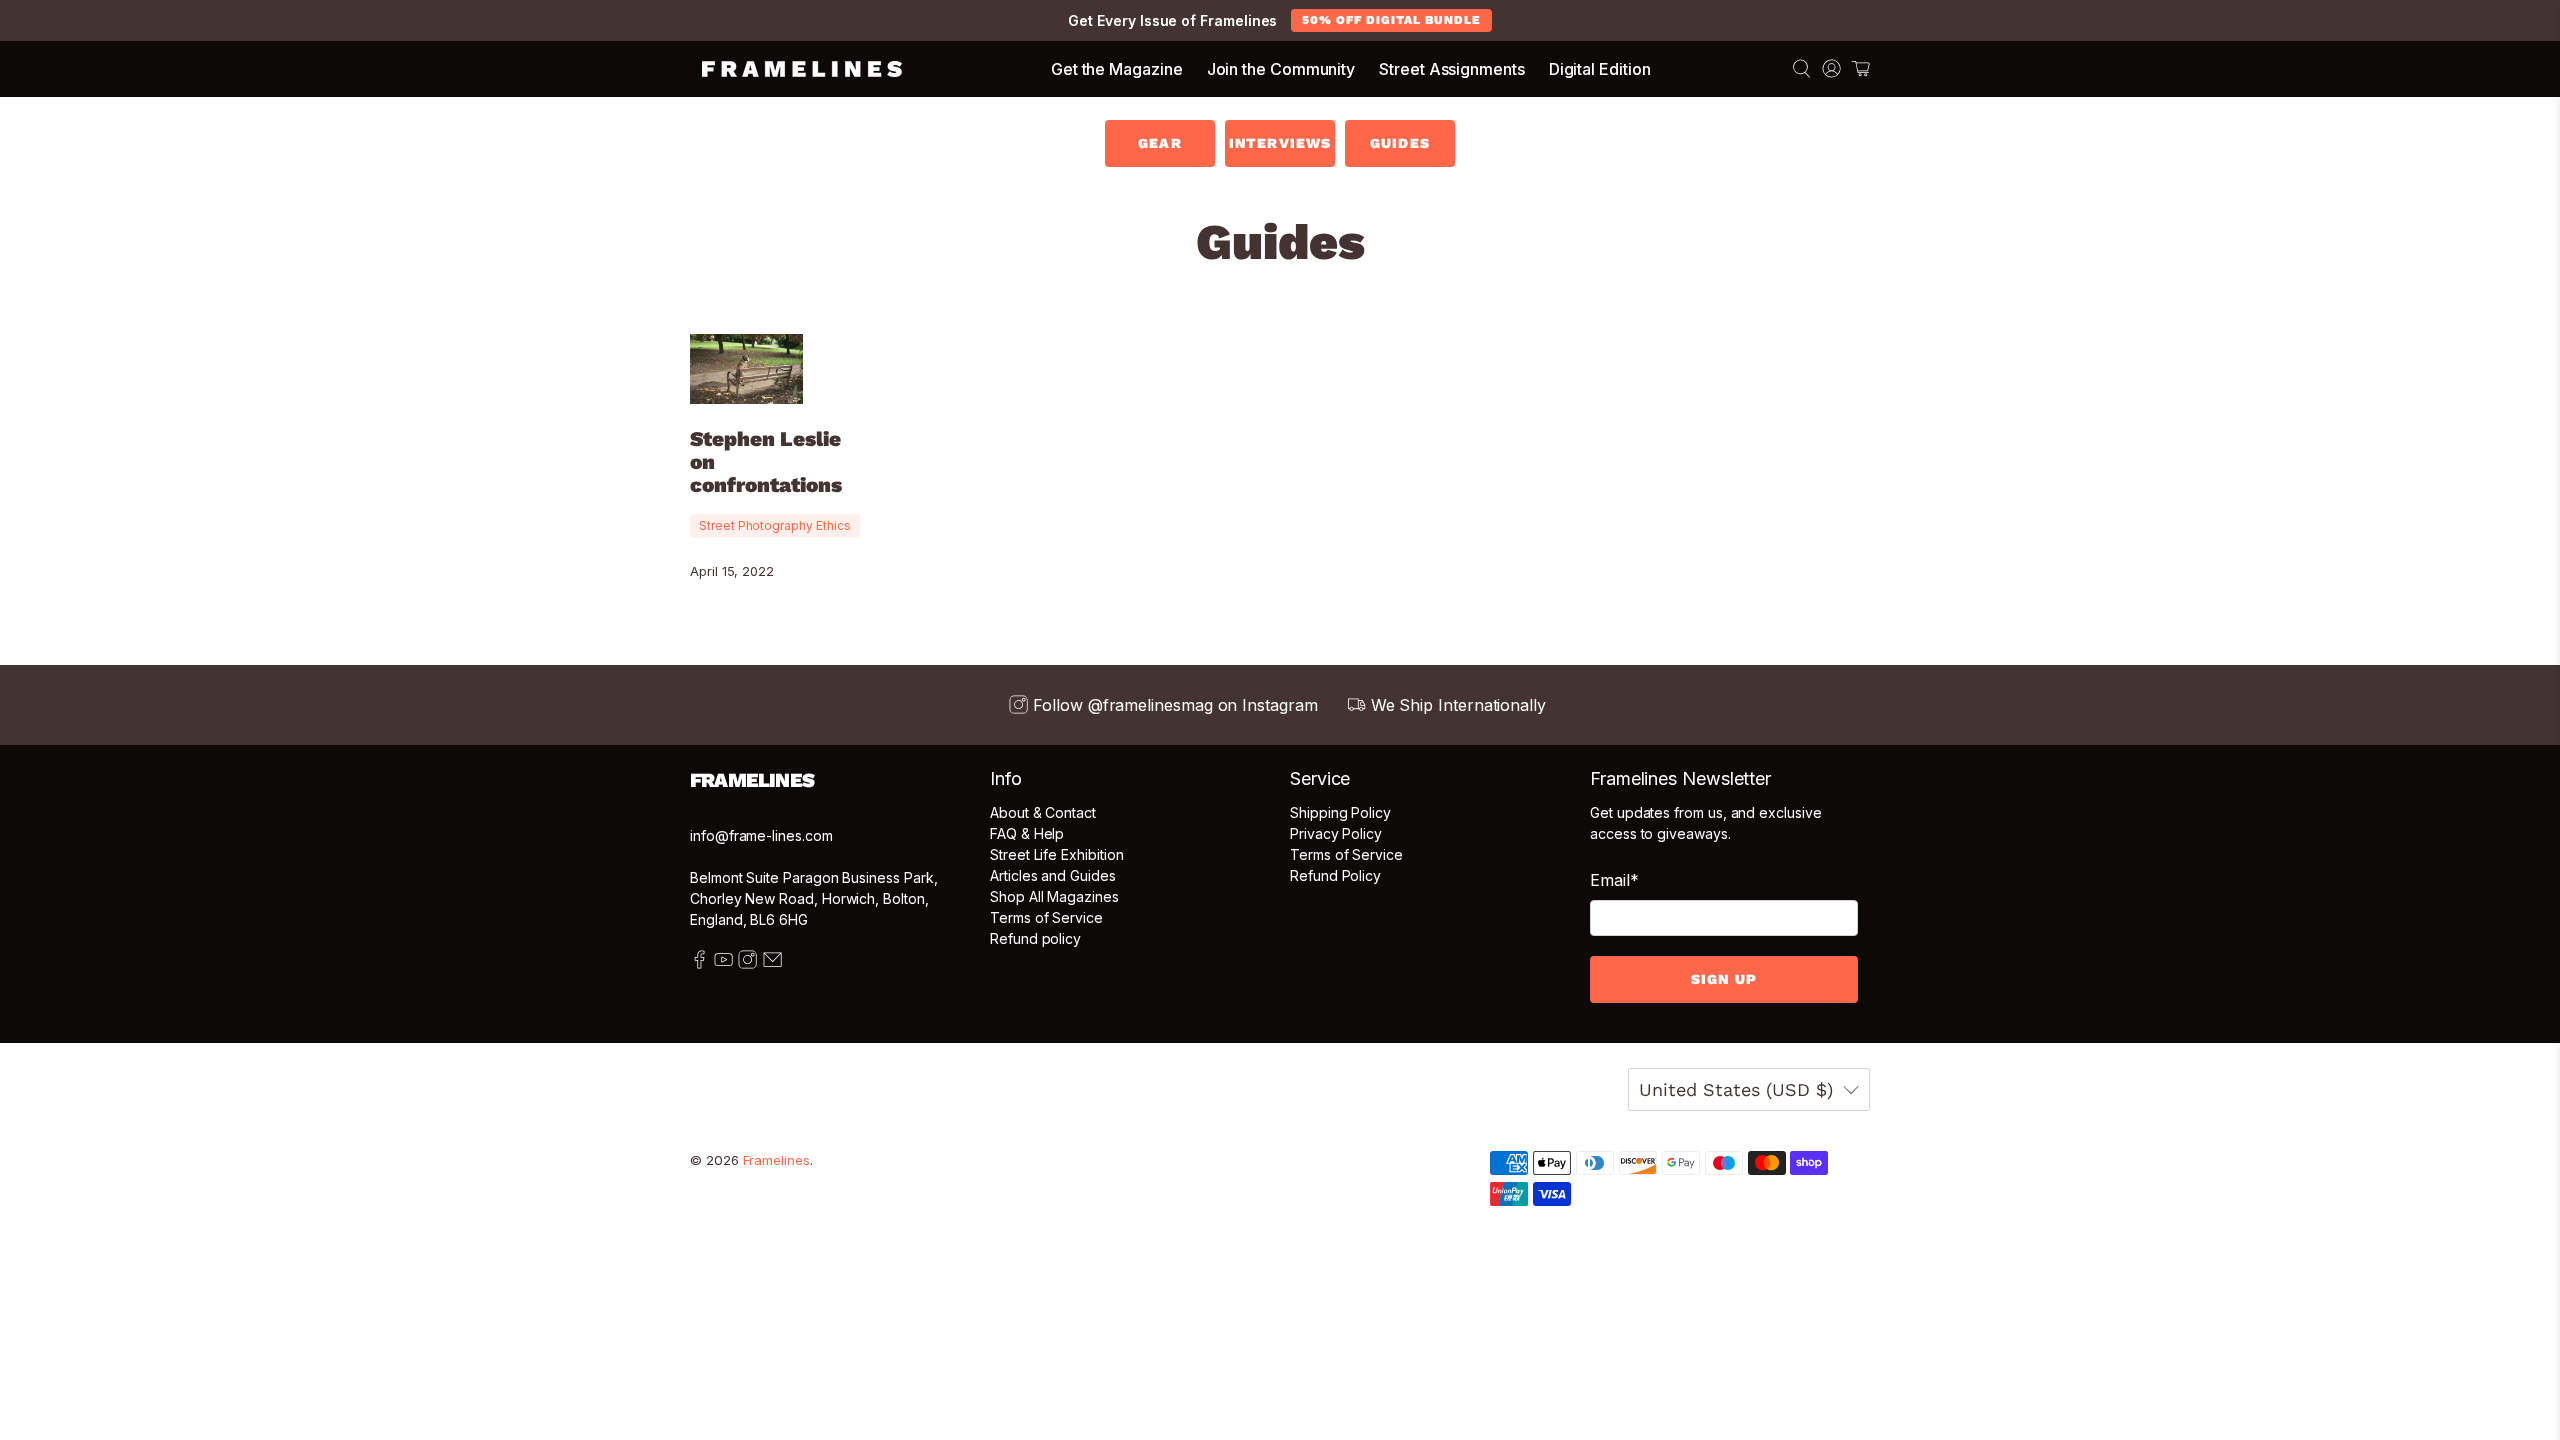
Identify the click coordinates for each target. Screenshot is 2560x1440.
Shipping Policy (1340, 812)
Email (1614, 880)
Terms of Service (1046, 917)
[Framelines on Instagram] (747, 963)
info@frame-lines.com (761, 835)
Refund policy (1035, 938)
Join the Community (1281, 69)
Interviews (1280, 143)
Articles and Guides (1053, 875)
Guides (1400, 143)
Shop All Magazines (1054, 896)
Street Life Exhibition (1056, 854)
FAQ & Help (1027, 833)
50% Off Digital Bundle (1391, 20)
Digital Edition (1600, 69)
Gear (1159, 143)
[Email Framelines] (772, 963)
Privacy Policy (1336, 833)
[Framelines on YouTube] (723, 963)
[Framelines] (802, 69)
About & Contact (1043, 812)
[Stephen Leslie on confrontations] (746, 368)
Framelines (776, 1160)
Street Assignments (1452, 69)
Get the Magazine (1117, 69)
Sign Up (1724, 979)
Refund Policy (1335, 875)
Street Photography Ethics (775, 525)
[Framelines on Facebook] (699, 963)
